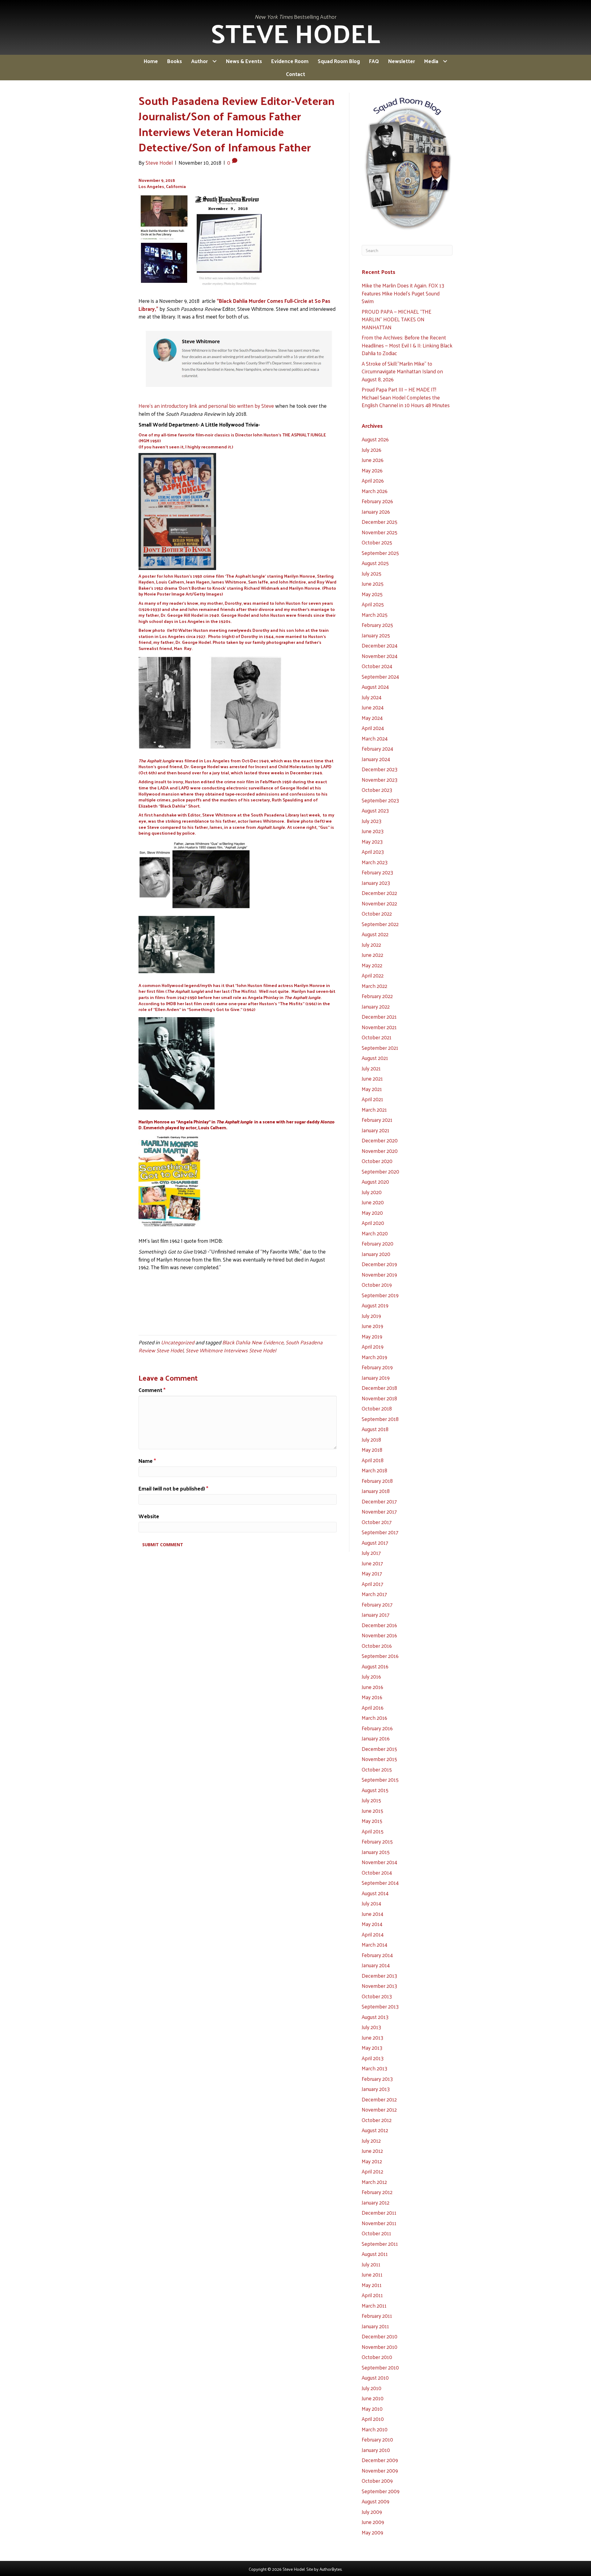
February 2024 (377, 748)
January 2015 (376, 1852)
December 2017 (379, 1501)
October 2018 (377, 1408)
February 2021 (377, 1120)
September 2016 (380, 1656)
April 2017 (372, 1584)
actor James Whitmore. (261, 821)
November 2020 (380, 1151)
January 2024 (376, 759)
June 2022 (372, 955)
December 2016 (379, 1625)
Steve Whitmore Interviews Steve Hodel (231, 1350)
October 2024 (377, 666)
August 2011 (375, 2254)
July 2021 (371, 1068)
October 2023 (377, 790)
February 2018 (377, 1481)
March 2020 (375, 1233)
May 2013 (372, 2048)
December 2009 (380, 2460)
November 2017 (379, 1511)
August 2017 (375, 1543)
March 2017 (374, 1594)
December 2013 (379, 1976)
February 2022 (377, 996)
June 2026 (373, 460)
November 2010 (380, 2347)
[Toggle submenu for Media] (445, 61)
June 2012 (372, 2151)
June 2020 (373, 1202)
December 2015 (379, 1749)
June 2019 (372, 1326)
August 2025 (375, 563)
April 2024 (373, 728)
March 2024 (375, 738)
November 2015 (379, 1759)
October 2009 (377, 2481)
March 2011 (374, 2305)
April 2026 (373, 480)
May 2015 (372, 1821)
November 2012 (379, 2109)
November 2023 (380, 780)
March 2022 (374, 986)
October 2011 (376, 2233)
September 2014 (380, 1883)
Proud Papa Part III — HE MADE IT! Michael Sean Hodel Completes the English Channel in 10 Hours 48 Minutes (406, 397)
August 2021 (375, 1058)
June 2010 (373, 2398)
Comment (152, 1390)
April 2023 (373, 852)
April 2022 (373, 975)
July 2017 (371, 1553)
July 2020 (372, 1192)
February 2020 (378, 1243)
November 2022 (379, 903)
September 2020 (380, 1171)
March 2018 (374, 1470)
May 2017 (372, 1573)
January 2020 (376, 1254)
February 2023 (377, 872)
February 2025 (377, 625)
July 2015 (371, 1800)
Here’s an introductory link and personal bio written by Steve (206, 406)
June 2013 (372, 2037)
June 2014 (372, 1914)
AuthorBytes (331, 2569)
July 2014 (371, 1903)
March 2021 (374, 1109)
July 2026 (372, 450)
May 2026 (372, 470)
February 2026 (377, 501)
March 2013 (374, 2068)
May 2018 (372, 1450)
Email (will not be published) (173, 1489)
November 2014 (379, 1862)
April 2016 (373, 1707)
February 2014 (377, 1955)
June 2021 (372, 1078)
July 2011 (371, 2264)
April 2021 (372, 1099)
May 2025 (372, 594)
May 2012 (372, 2161)
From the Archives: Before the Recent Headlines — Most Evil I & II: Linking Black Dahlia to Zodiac (407, 345)
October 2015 (377, 1769)
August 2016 (375, 1666)
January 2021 (376, 1130)
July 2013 (371, 2027)
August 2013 (375, 2017)
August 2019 (375, 1305)
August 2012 (375, 2130)
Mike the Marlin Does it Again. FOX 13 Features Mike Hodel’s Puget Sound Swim (403, 293)
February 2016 (377, 1728)
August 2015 (375, 1790)
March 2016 (374, 1718)
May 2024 (372, 718)
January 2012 (376, 2202)
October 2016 (377, 1646)
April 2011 (372, 2295)
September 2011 (380, 2244)
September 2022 (380, 924)
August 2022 (375, 934)
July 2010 (372, 2388)
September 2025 (380, 553)
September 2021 (380, 1048)
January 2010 (376, 2450)
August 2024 (375, 687)
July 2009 (372, 2512)
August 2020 (375, 1182)
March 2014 (374, 1944)
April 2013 (373, 2058)
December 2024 (380, 645)
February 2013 (377, 2079)
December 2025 (380, 522)
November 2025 (380, 532)
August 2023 (375, 810)
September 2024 (380, 676)
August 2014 (375, 1893)
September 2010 (380, 2367)
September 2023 (380, 800)
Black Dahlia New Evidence (253, 1342)
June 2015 (372, 1811)
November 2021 (379, 1027)
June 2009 (373, 2522)
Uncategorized (178, 1342)
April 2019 (373, 1346)
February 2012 (377, 2192)
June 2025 (373, 584)
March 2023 (375, 862)
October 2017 (377, 1522)
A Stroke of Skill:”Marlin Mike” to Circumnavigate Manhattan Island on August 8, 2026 (402, 371)
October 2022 (377, 913)
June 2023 (373, 831)
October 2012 (377, 2120)
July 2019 (371, 1316)
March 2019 (374, 1357)
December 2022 (379, 893)
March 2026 (375, 491)
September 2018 (380, 1419)
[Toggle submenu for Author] (214, 61)
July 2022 (371, 945)
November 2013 (379, 1986)
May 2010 (372, 2409)
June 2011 (372, 2274)
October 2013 (377, 1996)
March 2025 (375, 615)
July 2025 (372, 573)
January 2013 (376, 2089)
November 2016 (379, 1635)
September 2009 (381, 2491)
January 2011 (375, 2326)
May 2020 (372, 1213)
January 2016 (376, 1738)
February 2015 (377, 1841)
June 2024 (373, 707)
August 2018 (375, 1429)
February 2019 (377, 1367)
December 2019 (379, 1264)
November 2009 (380, 2470)
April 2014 (373, 1934)
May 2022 (372, 965)
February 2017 (377, 1604)
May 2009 (372, 2532)
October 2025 (377, 542)
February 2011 (377, 2316)
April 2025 (373, 604)
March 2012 (374, 2182)
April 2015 (373, 1831)
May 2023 (372, 841)
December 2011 (379, 2213)
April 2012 (372, 2171)
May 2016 (372, 1697)
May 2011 (372, 2285)
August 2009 (376, 2501)
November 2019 (379, 1274)
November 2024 (380, 656)
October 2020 (377, 1161)
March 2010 (375, 2429)
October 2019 (377, 1285)
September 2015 (380, 1780)
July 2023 (372, 821)
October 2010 (377, 2357)
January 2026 (376, 512)
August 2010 (375, 2377)
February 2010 (377, 2439)
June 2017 (372, 1563)
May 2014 (372, 1924)
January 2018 (376, 1491)
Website (149, 1516)
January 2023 (376, 883)
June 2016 (372, 1687)
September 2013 (380, 2006)
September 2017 (380, 1532)
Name (147, 1461)
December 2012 (379, 2099)
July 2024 (372, 697)
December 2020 (380, 1140)
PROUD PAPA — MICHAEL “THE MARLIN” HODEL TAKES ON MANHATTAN (396, 319)
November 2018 (379, 1398)
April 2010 (373, 2419)
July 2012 (371, 2141)
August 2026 (375, 439)
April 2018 (373, 1460)
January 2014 (376, 1965)
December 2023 (380, 769)
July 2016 (371, 1676)
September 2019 (380, 1295)
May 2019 (372, 1336)
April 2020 (373, 1223)
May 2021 (372, 1089)
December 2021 (379, 1017)
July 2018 (371, 1439)
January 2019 (376, 1378)
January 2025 (376, 635)
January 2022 (376, 1006)
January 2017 (376, 1615)
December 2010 (380, 2336)
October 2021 (377, 1037)
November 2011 (379, 2223)
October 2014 (377, 1872)
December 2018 (379, 1388)
